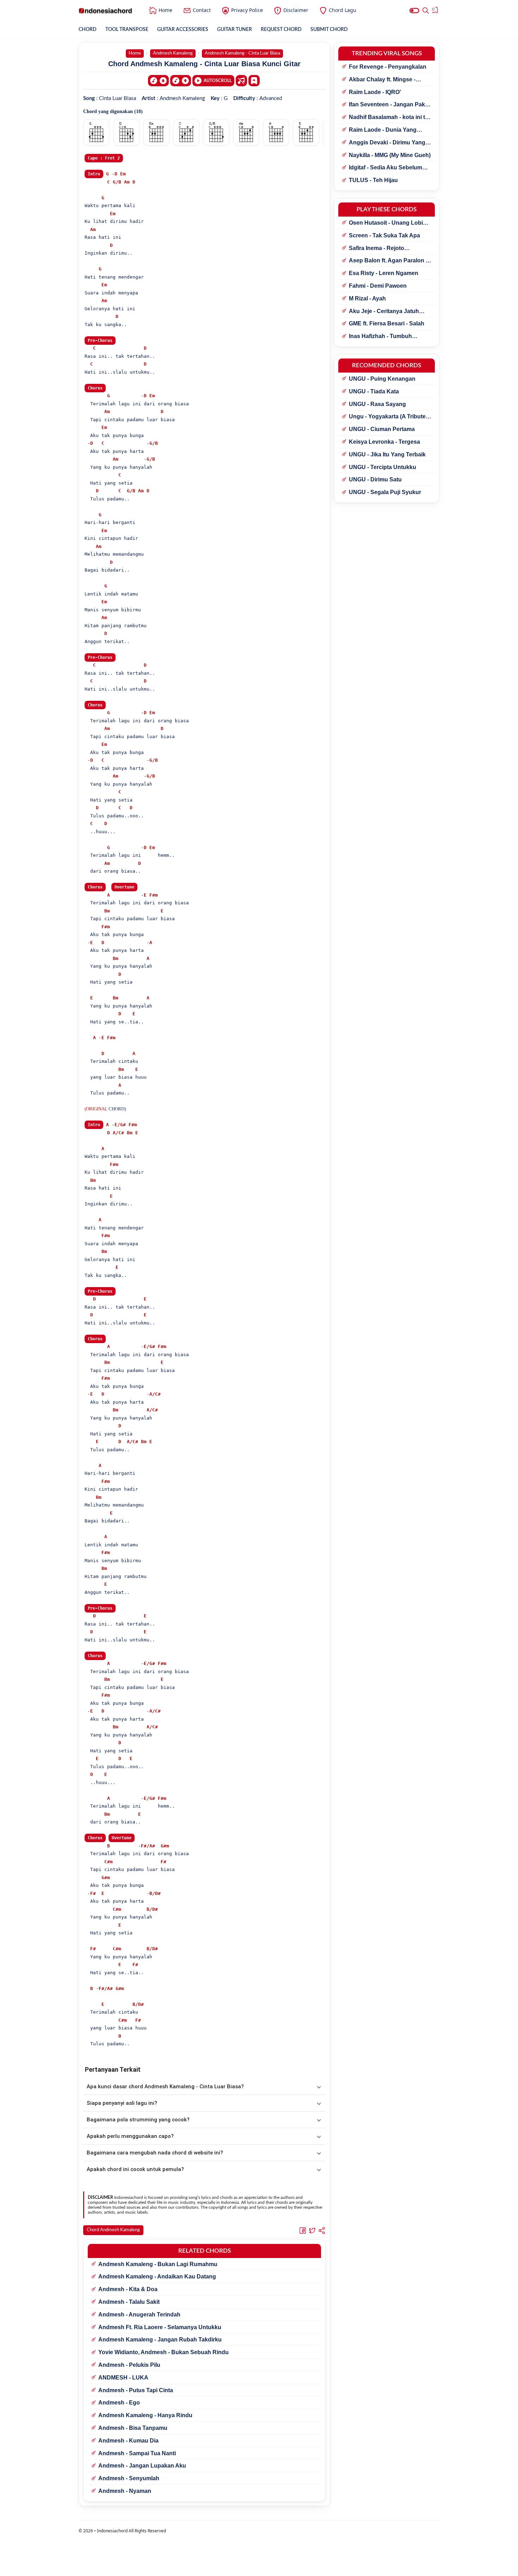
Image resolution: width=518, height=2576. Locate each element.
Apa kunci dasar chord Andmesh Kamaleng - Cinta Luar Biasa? (165, 2087)
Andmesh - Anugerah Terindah (139, 2315)
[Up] (181, 81)
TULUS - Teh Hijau (373, 180)
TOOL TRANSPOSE (127, 30)
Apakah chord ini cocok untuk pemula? (135, 2169)
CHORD (88, 30)
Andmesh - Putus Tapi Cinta (136, 2390)
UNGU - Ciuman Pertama (382, 429)
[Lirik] (241, 81)
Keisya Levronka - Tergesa (384, 442)
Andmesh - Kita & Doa (128, 2289)
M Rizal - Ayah (367, 298)
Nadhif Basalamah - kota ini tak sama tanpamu (390, 118)
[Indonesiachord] (106, 11)
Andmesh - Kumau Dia (128, 2441)
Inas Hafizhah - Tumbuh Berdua (380, 337)
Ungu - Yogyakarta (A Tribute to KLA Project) (387, 417)
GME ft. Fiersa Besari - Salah (387, 323)
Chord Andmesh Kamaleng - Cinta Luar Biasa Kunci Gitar (204, 64)
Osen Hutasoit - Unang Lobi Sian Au (386, 223)
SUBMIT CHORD (329, 30)
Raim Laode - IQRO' (375, 92)
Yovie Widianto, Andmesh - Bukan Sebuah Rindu (164, 2352)
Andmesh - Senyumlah (129, 2478)
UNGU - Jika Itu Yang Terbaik (387, 454)
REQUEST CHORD (281, 30)
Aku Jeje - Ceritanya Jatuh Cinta (384, 312)
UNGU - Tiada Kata (374, 391)
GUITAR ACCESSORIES (183, 30)
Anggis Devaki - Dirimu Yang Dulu (387, 143)
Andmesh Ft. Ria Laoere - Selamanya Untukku (160, 2327)
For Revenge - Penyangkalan (388, 67)
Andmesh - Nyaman (125, 2491)
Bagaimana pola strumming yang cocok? (138, 2120)
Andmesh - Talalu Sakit (129, 2302)
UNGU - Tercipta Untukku (383, 467)
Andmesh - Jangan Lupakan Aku (142, 2466)
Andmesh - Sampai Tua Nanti (137, 2453)
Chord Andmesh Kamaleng (113, 2230)
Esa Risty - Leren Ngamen (384, 273)
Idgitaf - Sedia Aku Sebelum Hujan (386, 168)
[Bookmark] (254, 80)
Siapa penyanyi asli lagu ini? (122, 2103)
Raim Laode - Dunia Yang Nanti (383, 130)
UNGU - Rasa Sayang (377, 404)
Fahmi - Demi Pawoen (378, 286)
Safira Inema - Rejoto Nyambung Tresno (377, 249)
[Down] (158, 81)
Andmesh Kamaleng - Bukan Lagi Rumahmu (158, 2264)
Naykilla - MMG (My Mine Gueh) (390, 155)
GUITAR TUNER (235, 30)
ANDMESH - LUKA (123, 2378)
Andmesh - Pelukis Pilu (129, 2365)
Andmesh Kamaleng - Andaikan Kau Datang (157, 2276)
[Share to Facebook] (303, 2230)
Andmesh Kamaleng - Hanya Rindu (145, 2415)
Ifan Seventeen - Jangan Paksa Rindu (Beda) (390, 105)
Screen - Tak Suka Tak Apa (384, 235)
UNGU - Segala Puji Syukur (385, 492)
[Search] (426, 11)
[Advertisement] (259, 2567)
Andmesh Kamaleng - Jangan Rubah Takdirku (160, 2340)
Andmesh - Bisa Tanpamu (133, 2428)
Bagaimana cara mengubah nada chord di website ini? (155, 2153)
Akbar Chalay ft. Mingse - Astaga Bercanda (382, 80)
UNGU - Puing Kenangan (382, 379)
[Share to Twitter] (312, 2230)
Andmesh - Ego (119, 2403)
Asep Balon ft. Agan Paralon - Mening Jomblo (388, 261)
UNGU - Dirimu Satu (375, 479)
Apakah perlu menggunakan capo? (130, 2136)
